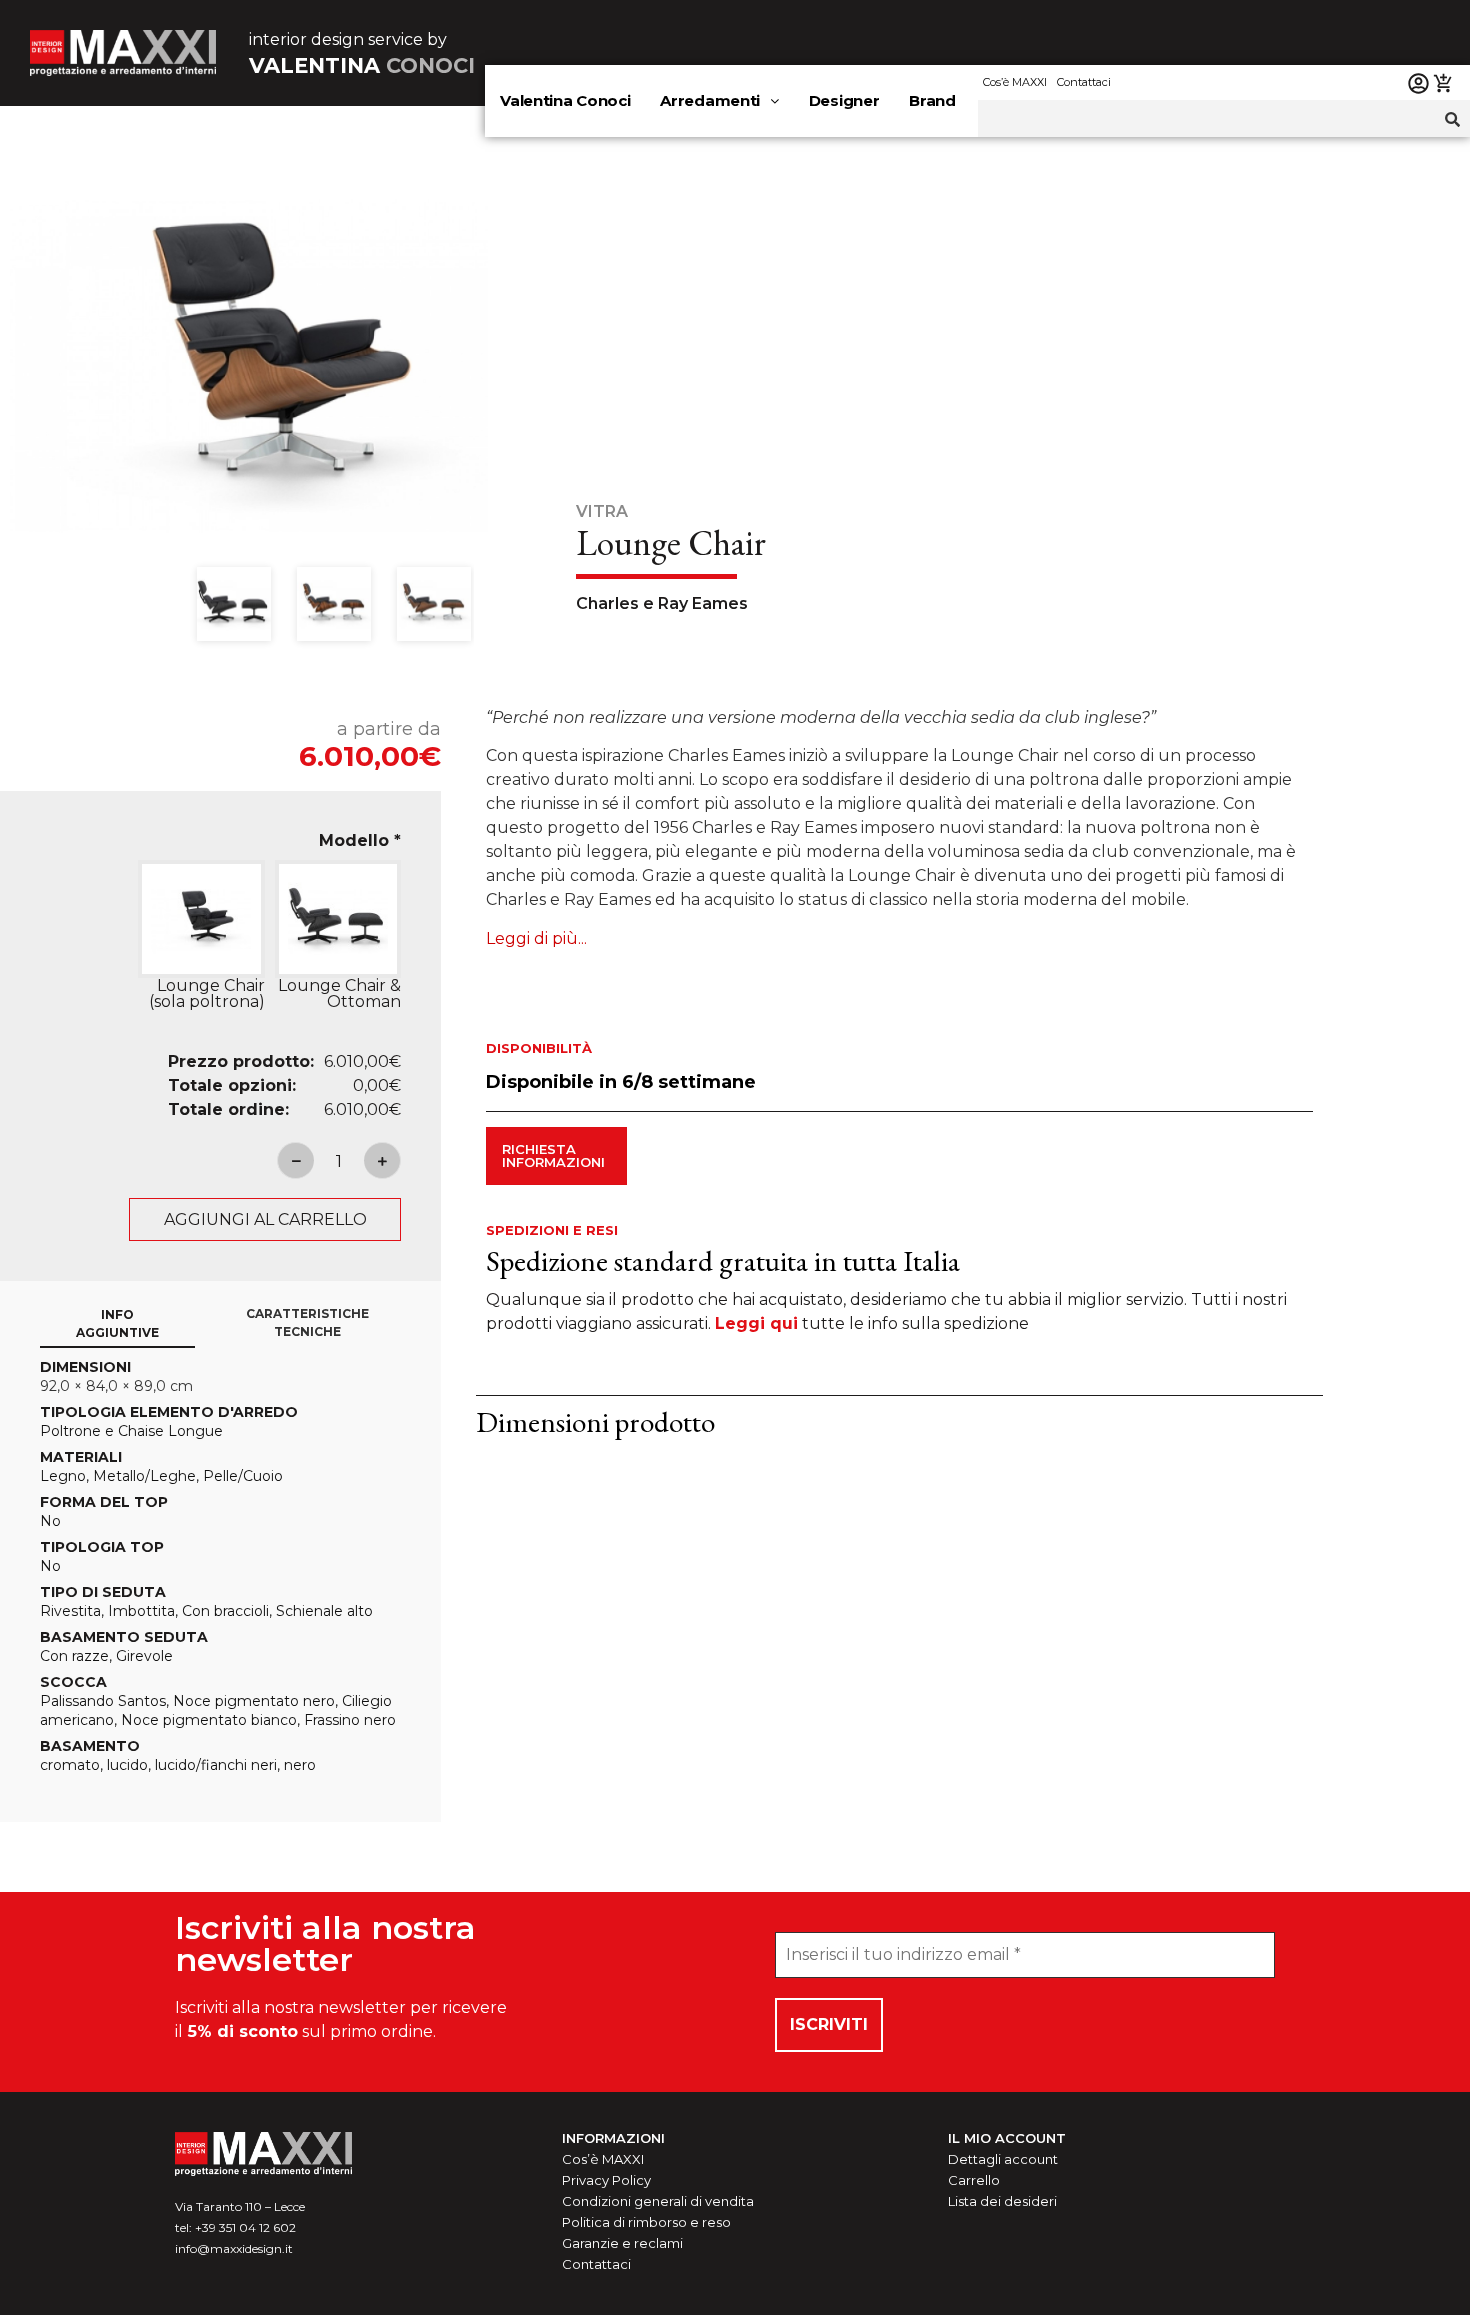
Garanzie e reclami (622, 2243)
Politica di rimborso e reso (646, 2222)
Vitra (602, 511)
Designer (844, 100)
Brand (932, 100)
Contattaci (1084, 82)
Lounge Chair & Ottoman (339, 994)
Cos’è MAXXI (1015, 82)
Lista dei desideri (1002, 2201)
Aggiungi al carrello (265, 1219)
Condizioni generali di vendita (658, 2201)
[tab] (117, 1325)
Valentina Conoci (565, 100)
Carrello (974, 2180)
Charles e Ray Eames (662, 603)
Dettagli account (1003, 2159)
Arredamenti (710, 100)
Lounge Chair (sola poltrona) (206, 994)
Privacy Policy (606, 2180)
